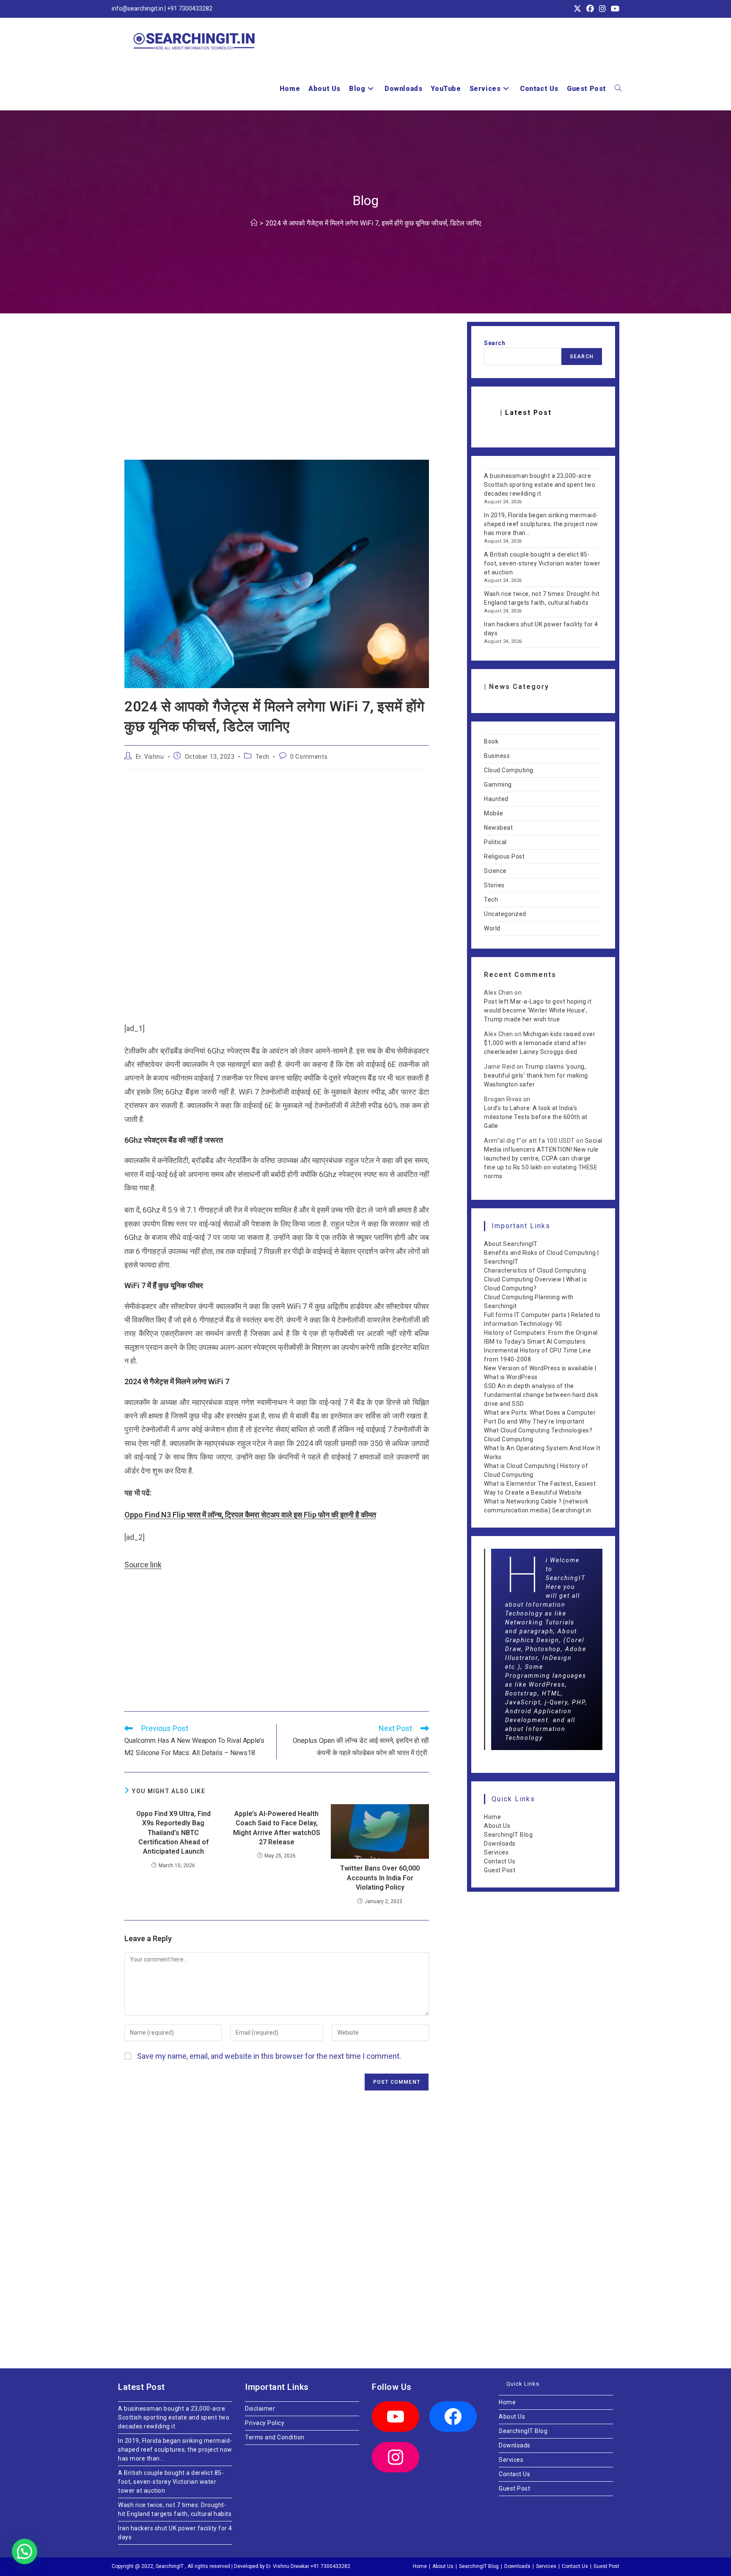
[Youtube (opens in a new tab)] (614, 9)
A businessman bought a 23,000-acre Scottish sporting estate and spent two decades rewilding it (540, 485)
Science (495, 871)
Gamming (498, 785)
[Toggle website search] (618, 89)
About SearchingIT (511, 1244)
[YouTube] (396, 2417)
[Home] (254, 223)
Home (492, 1817)
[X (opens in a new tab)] (577, 9)
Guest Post (500, 1870)
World (492, 928)
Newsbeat (498, 828)
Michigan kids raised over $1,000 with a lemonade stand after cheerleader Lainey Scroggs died (540, 1043)
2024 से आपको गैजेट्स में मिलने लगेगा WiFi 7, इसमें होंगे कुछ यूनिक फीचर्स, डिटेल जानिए (373, 223)
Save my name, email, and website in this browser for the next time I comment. (269, 2056)
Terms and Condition (275, 2437)
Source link (143, 1565)
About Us (497, 1826)
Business (497, 756)
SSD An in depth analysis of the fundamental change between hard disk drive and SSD (541, 1395)
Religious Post (504, 856)
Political (495, 842)
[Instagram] (396, 2457)
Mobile (493, 813)
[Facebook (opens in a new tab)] (590, 9)
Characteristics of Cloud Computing (535, 1270)
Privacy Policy (265, 2423)
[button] (25, 2551)
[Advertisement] (277, 397)
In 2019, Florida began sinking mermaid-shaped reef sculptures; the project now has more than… (541, 524)
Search (495, 343)
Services (496, 1852)
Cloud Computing (509, 770)
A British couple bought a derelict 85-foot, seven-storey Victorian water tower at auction (542, 563)
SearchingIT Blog (508, 1835)
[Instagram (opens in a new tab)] (602, 9)
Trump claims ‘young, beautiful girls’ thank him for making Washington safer (536, 1075)
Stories (494, 885)
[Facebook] (453, 2417)
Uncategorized (505, 914)
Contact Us (500, 1861)
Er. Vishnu (150, 757)
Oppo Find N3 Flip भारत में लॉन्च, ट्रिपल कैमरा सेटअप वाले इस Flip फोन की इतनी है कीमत (250, 1515)
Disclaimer (260, 2409)
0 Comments (309, 757)
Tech (262, 757)
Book (491, 741)
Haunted (496, 799)
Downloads (500, 1844)
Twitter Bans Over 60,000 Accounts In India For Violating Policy (380, 1878)
